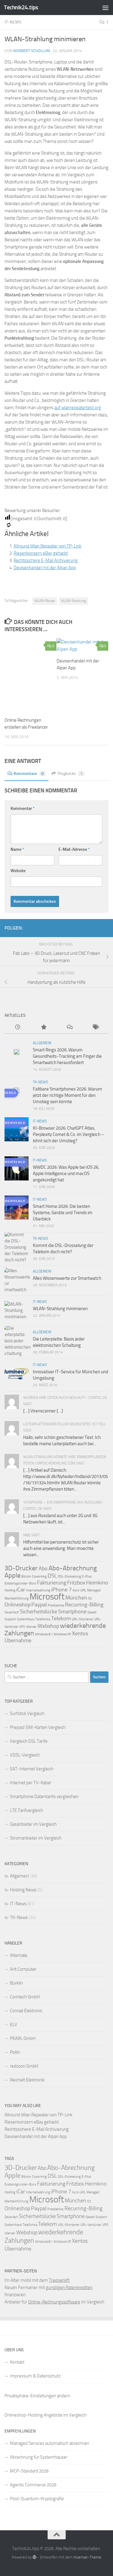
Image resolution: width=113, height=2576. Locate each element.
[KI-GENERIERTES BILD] (30, 675)
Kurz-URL (79, 1590)
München (76, 1598)
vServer (31, 1627)
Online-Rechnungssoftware (54, 2302)
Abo (43, 1569)
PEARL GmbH (23, 2038)
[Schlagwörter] (96, 1027)
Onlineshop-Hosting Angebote (33, 2415)
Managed (94, 1590)
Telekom (61, 1618)
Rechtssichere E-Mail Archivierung (46, 560)
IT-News (13, 22)
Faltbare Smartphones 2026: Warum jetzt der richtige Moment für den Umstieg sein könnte (67, 1095)
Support (10, 1619)
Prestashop (56, 1605)
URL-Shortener (83, 1619)
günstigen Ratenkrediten (69, 2288)
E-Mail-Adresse (74, 849)
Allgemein (42, 1043)
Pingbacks (70, 774)
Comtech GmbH (25, 1997)
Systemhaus (26, 1619)
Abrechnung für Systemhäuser (39, 2457)
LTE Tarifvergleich (27, 1810)
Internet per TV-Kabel (30, 1783)
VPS (22, 1627)
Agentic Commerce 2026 (33, 2485)
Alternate (19, 1955)
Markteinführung (17, 1598)
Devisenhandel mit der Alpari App (45, 568)
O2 (90, 1598)
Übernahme (18, 1640)
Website (18, 871)
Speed (92, 1612)
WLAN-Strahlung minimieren (60, 1309)
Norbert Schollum (32, 51)
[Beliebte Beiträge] (43, 1027)
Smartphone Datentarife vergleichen (44, 1797)
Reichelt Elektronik (27, 2080)
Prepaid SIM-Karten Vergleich (38, 1727)
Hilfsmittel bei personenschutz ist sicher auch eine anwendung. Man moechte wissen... (61, 1548)
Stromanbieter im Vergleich (36, 1838)
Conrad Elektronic (26, 2011)
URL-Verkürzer (91, 2225)
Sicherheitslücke (39, 1612)
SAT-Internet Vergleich (32, 1769)
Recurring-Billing (84, 1605)
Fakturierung (52, 1583)
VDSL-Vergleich (25, 1755)
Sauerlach (12, 1612)
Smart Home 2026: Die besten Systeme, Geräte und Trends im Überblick (63, 1213)
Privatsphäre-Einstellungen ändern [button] (37, 2396)
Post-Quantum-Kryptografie (37, 2499)
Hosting (10, 1590)
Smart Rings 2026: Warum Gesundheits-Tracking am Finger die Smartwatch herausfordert (67, 1056)
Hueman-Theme (87, 2557)
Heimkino (97, 1583)
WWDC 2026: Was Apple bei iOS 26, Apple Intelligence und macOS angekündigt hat (66, 1174)
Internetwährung (38, 1590)
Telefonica (43, 1619)
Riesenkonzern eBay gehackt (41, 553)
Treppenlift (59, 2280)
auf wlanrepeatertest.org (78, 408)
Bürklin (16, 1983)
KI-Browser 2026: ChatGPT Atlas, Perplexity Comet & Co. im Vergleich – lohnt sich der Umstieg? (68, 1134)
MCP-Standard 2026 (29, 2471)
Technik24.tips (21, 7)
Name (17, 849)
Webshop (48, 1626)
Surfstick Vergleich (27, 1714)
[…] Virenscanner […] (43, 1411)
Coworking (39, 1576)
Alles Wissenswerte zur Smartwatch (67, 1278)
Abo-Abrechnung (73, 1568)
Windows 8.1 (44, 1634)
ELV (14, 2025)
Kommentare (29, 774)
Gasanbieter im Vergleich (33, 1824)
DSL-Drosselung (69, 1576)
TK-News (41, 1082)
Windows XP (62, 1634)
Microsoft (47, 1597)
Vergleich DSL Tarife (29, 1741)
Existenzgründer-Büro (20, 1583)
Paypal (39, 1605)
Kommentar (23, 808)
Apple (13, 1575)
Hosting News (23, 1890)
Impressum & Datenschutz (35, 2376)
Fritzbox (76, 1583)
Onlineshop (17, 1605)
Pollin (15, 2052)
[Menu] (105, 8)
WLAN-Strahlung (73, 601)
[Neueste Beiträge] (17, 1027)
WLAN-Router (45, 601)
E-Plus (87, 1576)
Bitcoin (26, 1576)
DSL (52, 1576)
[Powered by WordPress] (35, 2557)
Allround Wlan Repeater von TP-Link (47, 546)
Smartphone (72, 1612)
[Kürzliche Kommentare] (70, 1027)
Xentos (80, 1634)
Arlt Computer (23, 1969)
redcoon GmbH (24, 2066)
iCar (21, 1590)
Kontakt (17, 2362)
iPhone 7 (61, 1590)
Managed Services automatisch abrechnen (50, 2443)
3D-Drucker (21, 1568)
